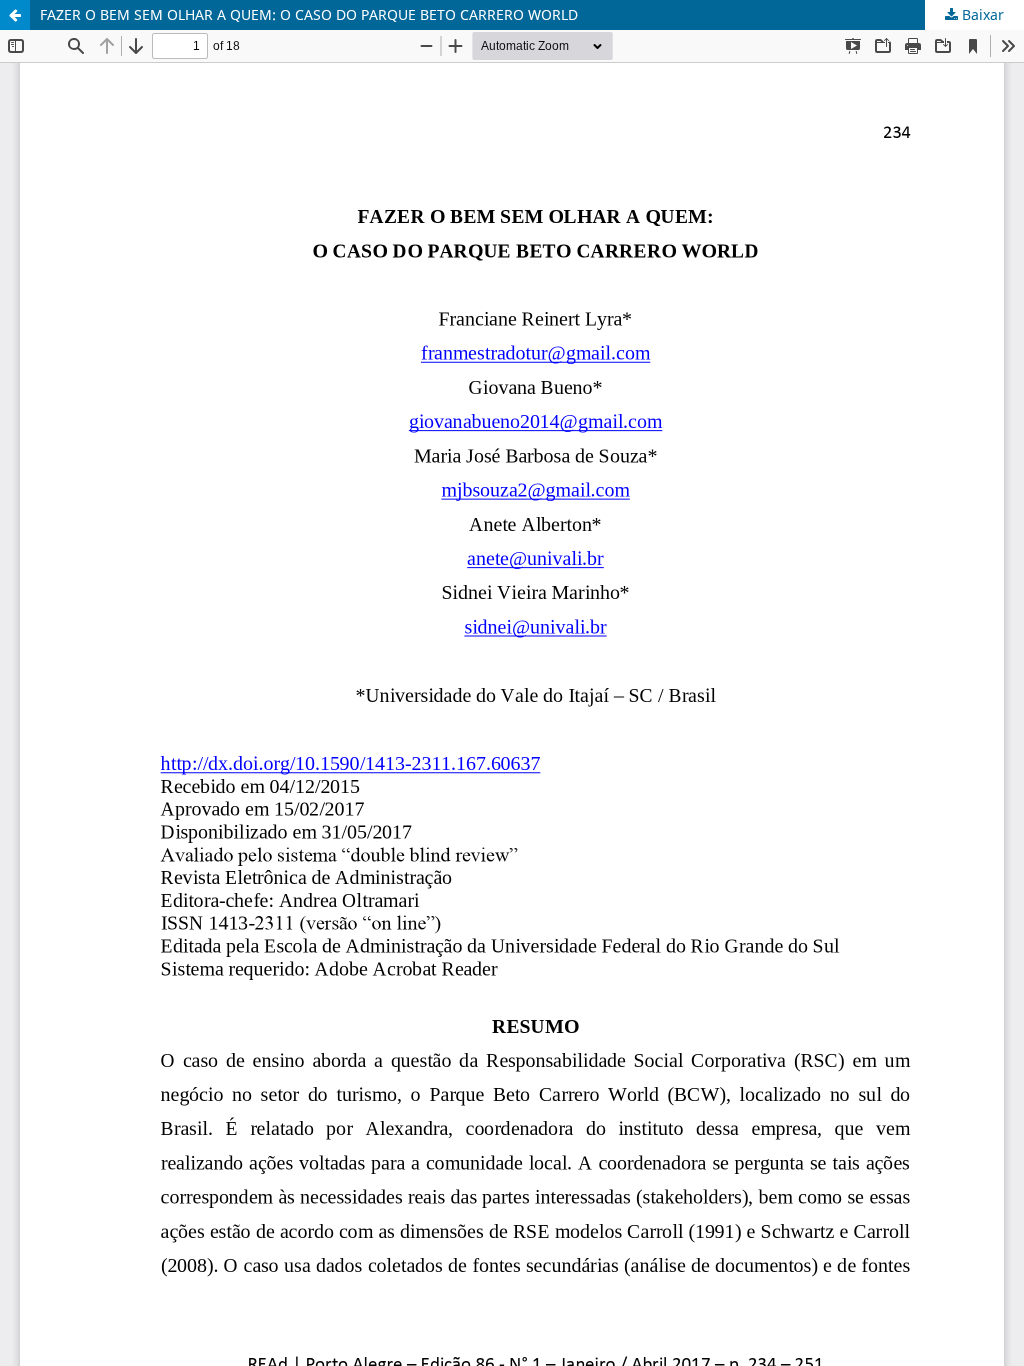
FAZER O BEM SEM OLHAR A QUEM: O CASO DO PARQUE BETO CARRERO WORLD (309, 14)
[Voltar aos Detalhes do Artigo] (15, 15)
